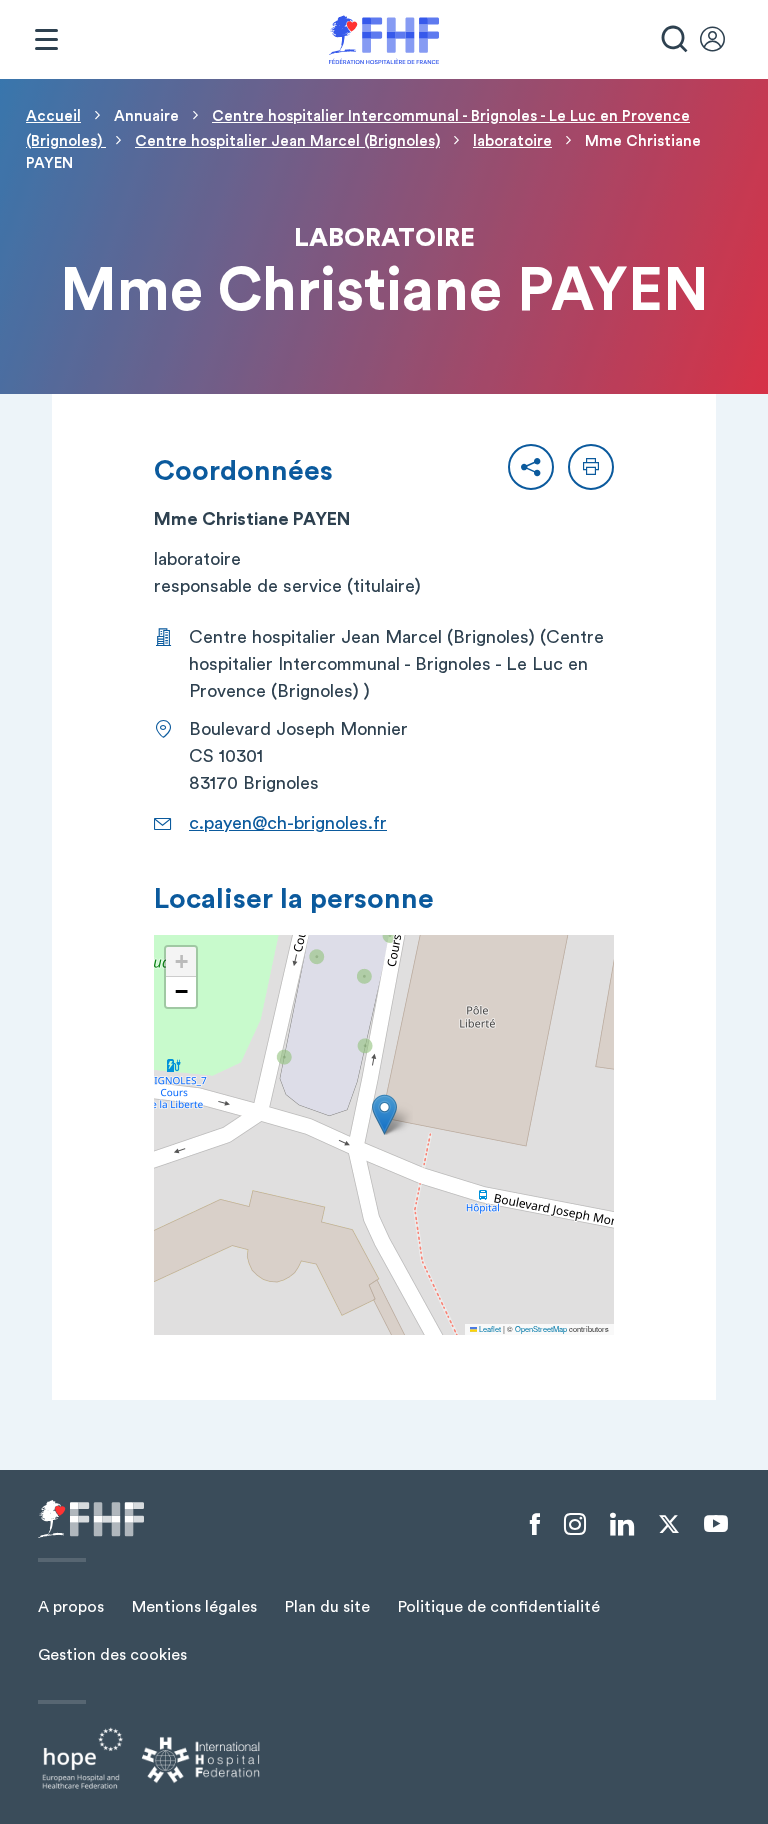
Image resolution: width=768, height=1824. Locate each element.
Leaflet (489, 1328)
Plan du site (327, 1607)
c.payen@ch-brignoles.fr (288, 823)
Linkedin (622, 1525)
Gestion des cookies (112, 1655)
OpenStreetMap (541, 1328)
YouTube (716, 1524)
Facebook (535, 1525)
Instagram (575, 1525)
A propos (71, 1607)
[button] (531, 467)
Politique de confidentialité (499, 1607)
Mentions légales (194, 1607)
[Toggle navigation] (46, 40)
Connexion (722, 40)
